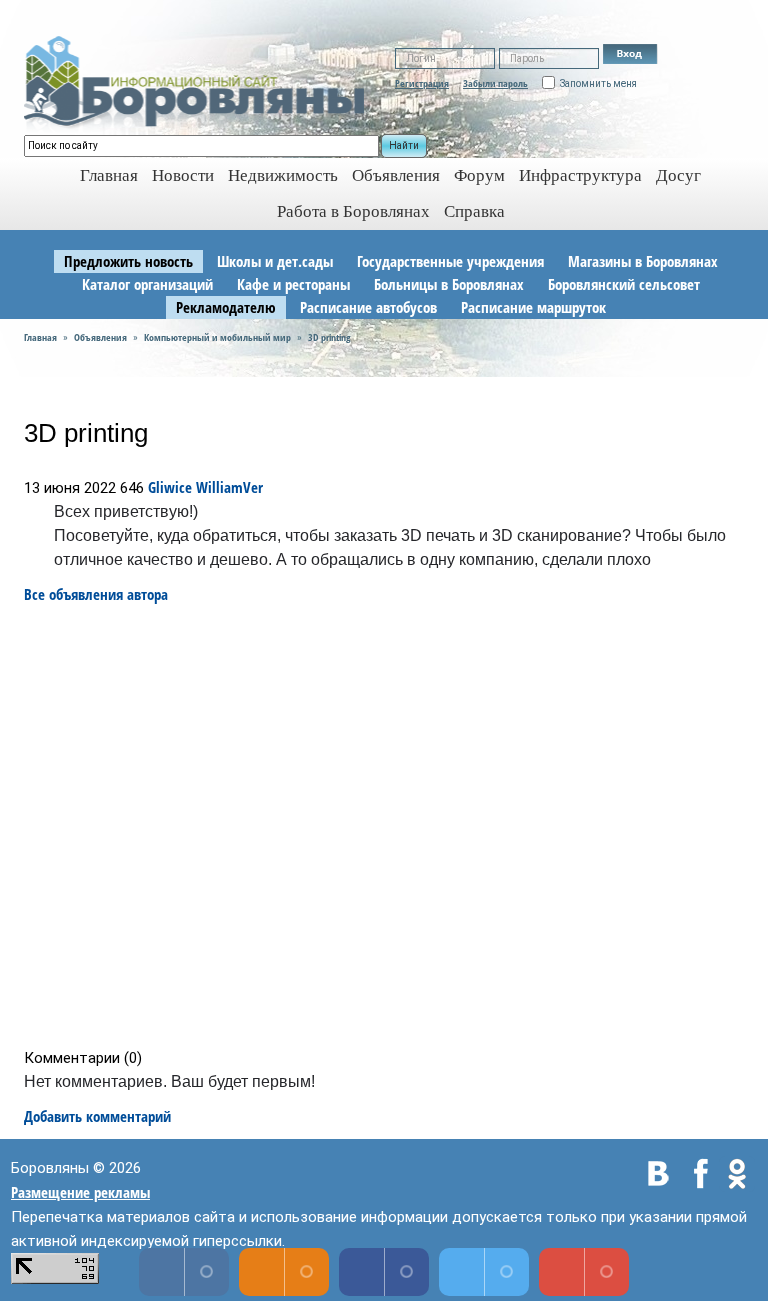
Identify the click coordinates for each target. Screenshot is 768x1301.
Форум (479, 175)
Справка (474, 211)
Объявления (396, 175)
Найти (404, 145)
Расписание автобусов (368, 307)
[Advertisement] (390, 826)
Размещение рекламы (80, 1192)
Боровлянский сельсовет (624, 284)
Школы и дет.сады (275, 261)
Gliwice (170, 487)
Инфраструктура (580, 175)
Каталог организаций (147, 284)
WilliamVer (229, 487)
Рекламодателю (226, 307)
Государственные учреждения (450, 261)
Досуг (678, 175)
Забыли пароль (495, 83)
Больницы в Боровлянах (449, 284)
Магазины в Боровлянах (643, 261)
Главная (40, 337)
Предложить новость (128, 261)
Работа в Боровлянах (353, 211)
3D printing (329, 337)
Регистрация (422, 83)
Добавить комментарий (97, 1116)
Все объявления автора (96, 594)
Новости (183, 175)
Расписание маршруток (533, 307)
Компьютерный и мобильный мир (217, 337)
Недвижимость (283, 175)
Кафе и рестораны (293, 284)
